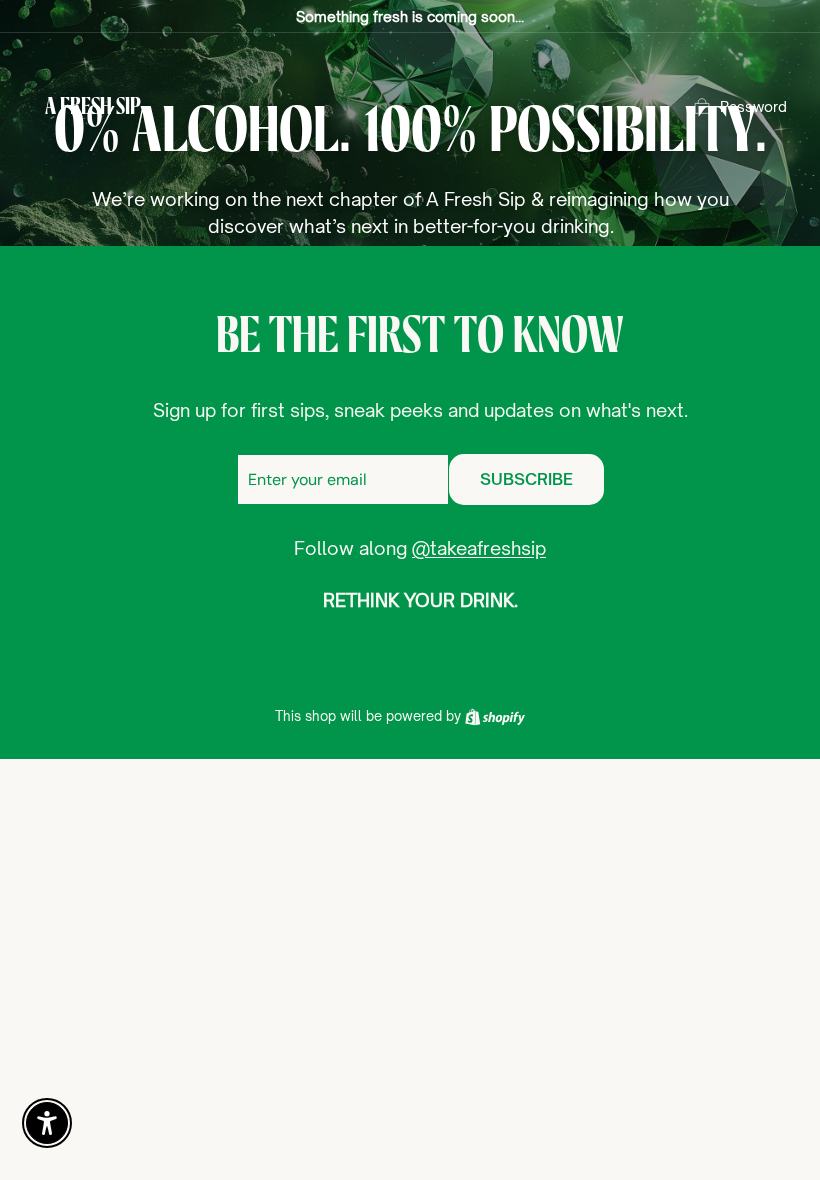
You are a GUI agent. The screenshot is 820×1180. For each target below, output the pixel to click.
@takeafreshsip (479, 548)
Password (753, 106)
